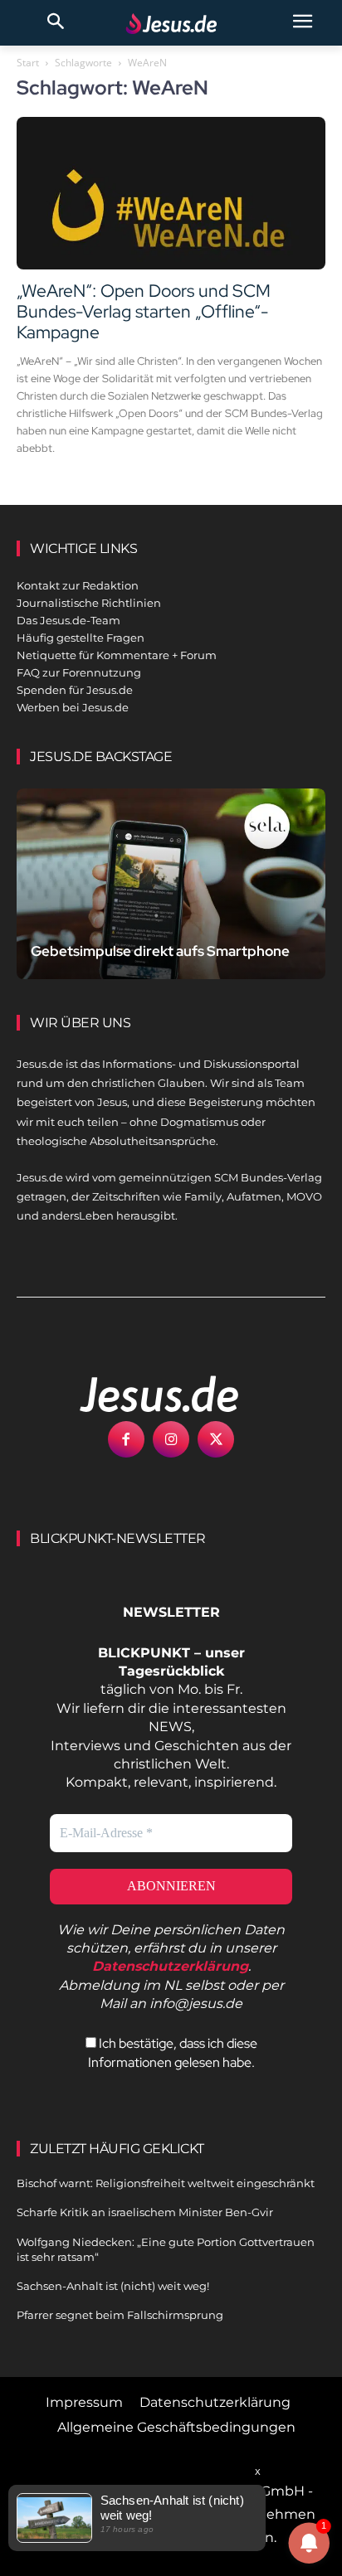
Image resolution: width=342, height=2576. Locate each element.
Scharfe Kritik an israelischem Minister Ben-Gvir (145, 2212)
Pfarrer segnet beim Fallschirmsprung (120, 2315)
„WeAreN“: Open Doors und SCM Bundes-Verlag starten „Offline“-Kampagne (144, 311)
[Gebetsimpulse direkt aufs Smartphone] (171, 884)
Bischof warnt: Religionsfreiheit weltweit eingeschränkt (166, 2183)
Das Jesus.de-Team (68, 620)
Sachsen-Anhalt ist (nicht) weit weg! (113, 2286)
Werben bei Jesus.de (73, 707)
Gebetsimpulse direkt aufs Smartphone (160, 951)
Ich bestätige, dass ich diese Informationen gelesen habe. (173, 2052)
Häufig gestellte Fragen (81, 638)
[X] (216, 1439)
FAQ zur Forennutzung (79, 672)
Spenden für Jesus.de (75, 690)
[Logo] (141, 1394)
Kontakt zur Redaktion (78, 585)
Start (28, 63)
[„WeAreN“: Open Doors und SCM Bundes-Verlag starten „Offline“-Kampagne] (171, 193)
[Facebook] (126, 1439)
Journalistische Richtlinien (89, 603)
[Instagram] (171, 1439)
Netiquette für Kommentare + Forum (117, 655)
